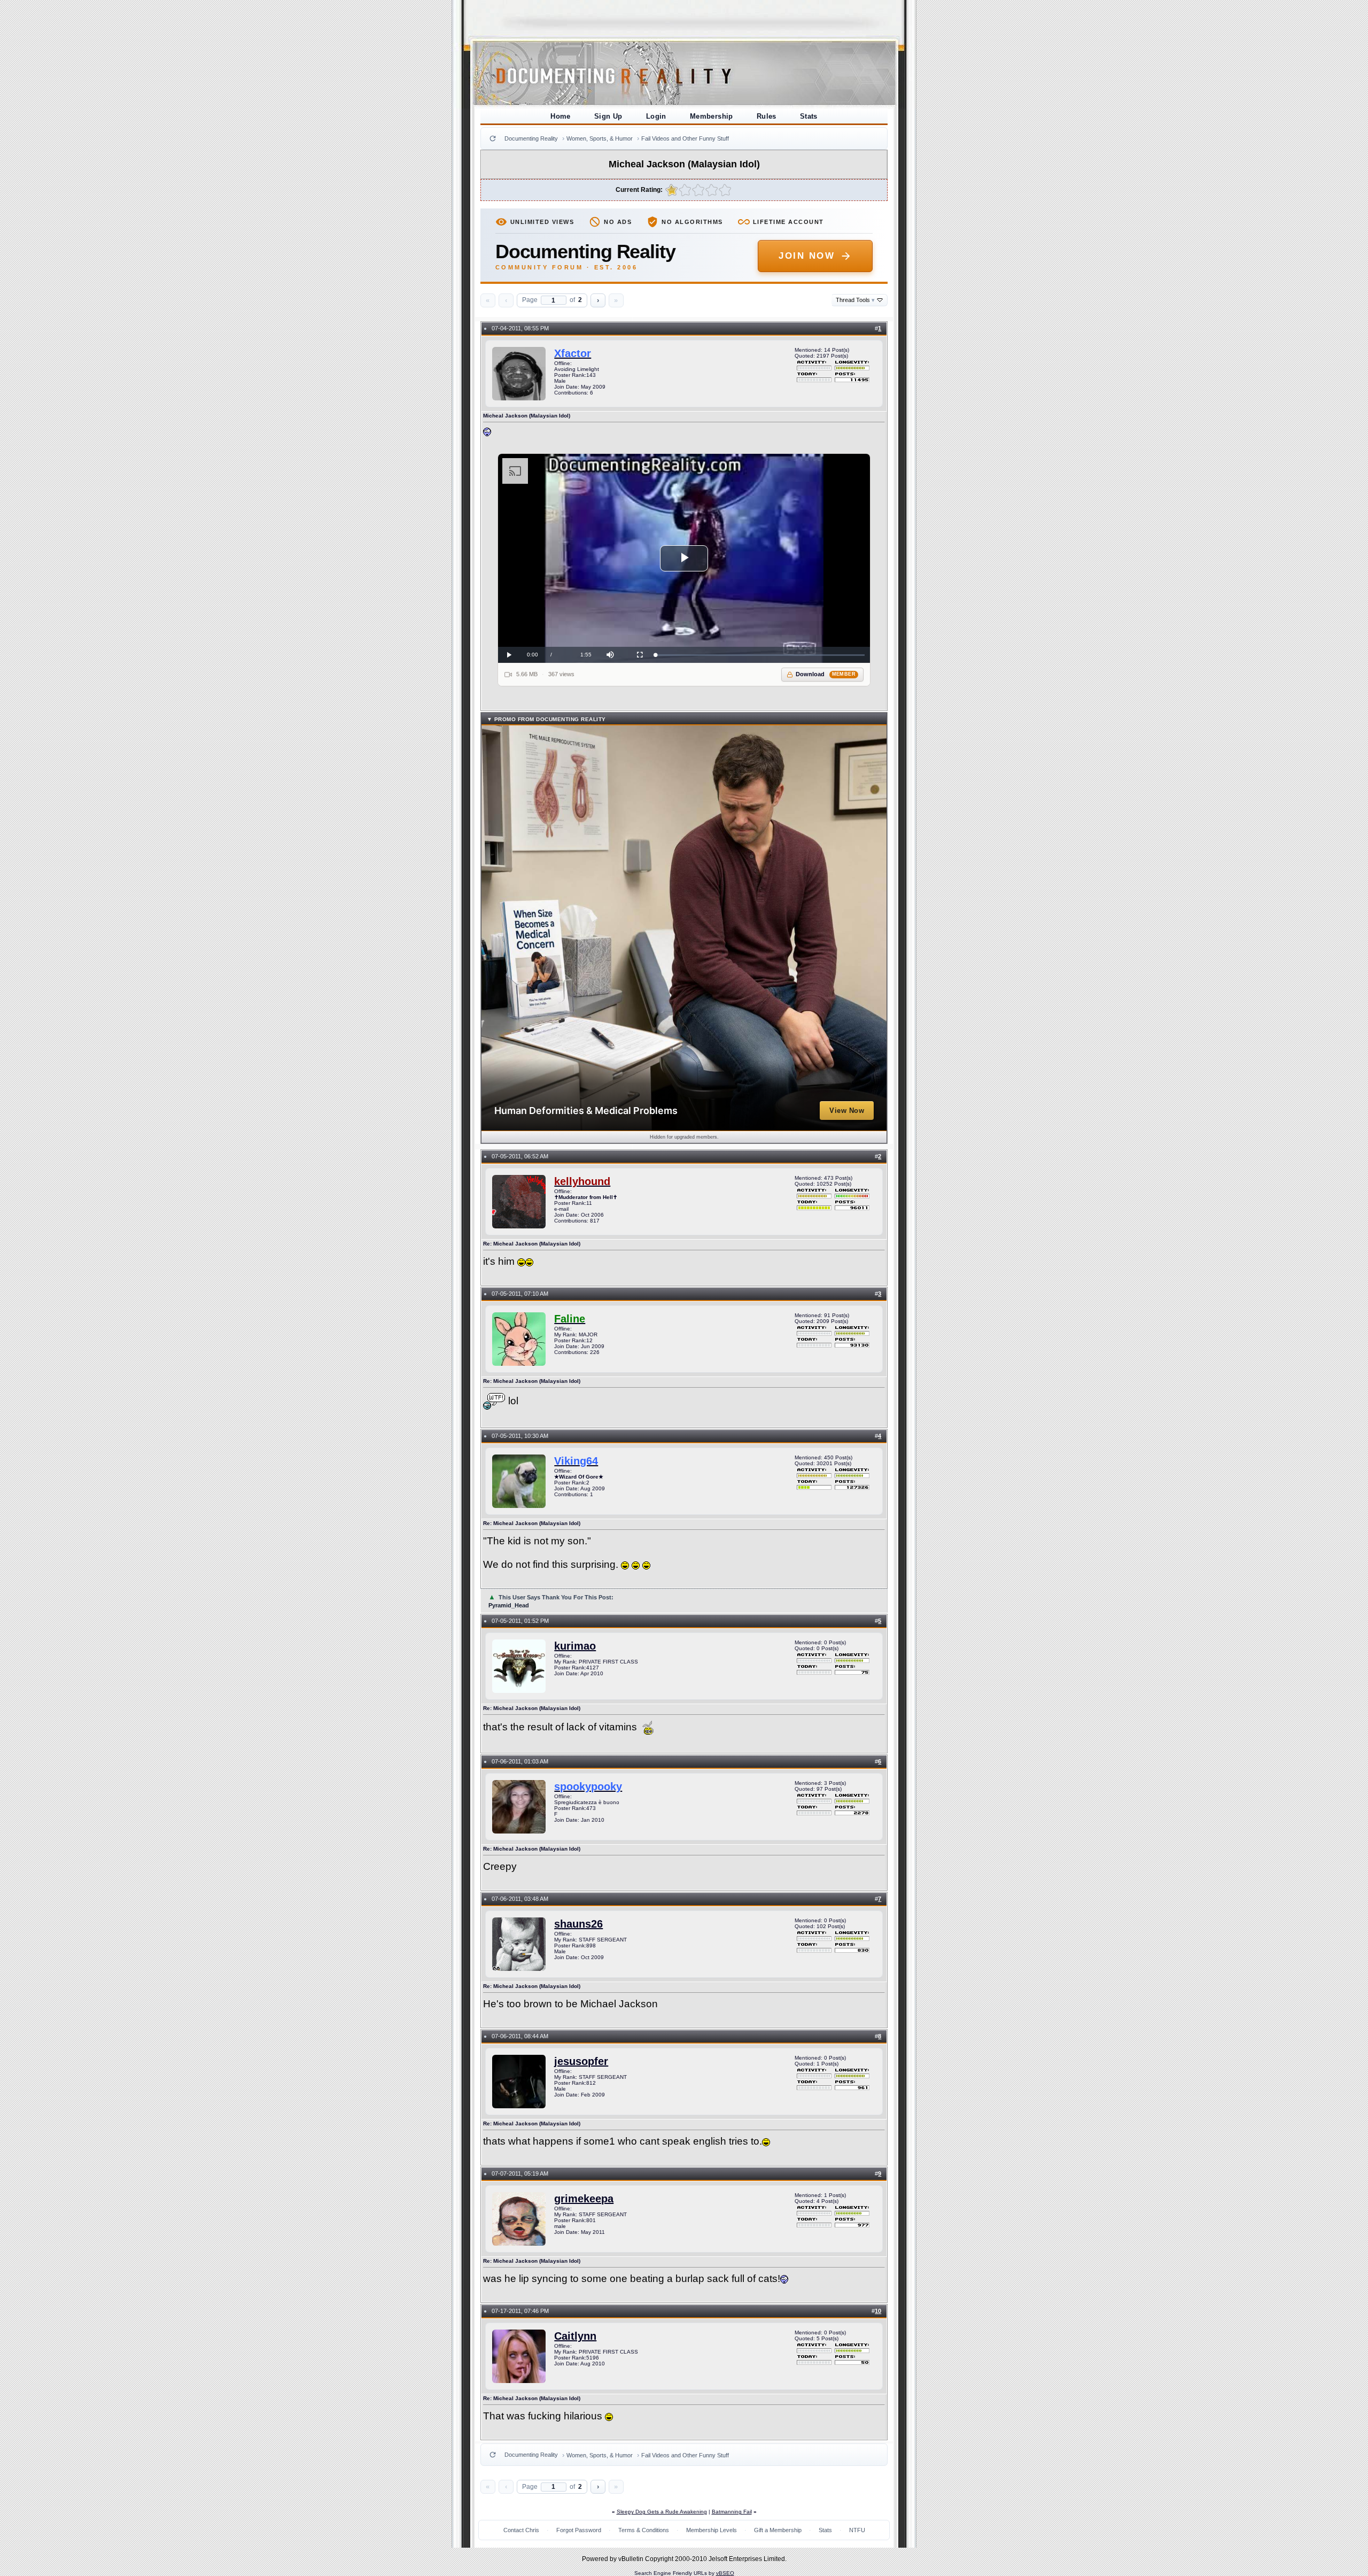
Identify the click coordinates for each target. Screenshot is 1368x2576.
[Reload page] (493, 138)
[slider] (760, 655)
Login (656, 116)
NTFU (857, 2530)
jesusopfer (581, 2061)
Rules (767, 116)
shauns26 (578, 1924)
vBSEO (725, 2573)
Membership (712, 116)
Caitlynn (575, 2336)
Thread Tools (855, 300)
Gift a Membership (778, 2530)
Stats (809, 116)
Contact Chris (521, 2530)
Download (826, 674)
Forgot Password (579, 2530)
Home (561, 116)
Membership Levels (712, 2530)
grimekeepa (584, 2199)
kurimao (575, 1646)
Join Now (807, 256)
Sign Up (608, 116)
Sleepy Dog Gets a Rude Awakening (662, 2512)
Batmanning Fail (732, 2512)
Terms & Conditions (644, 2530)
